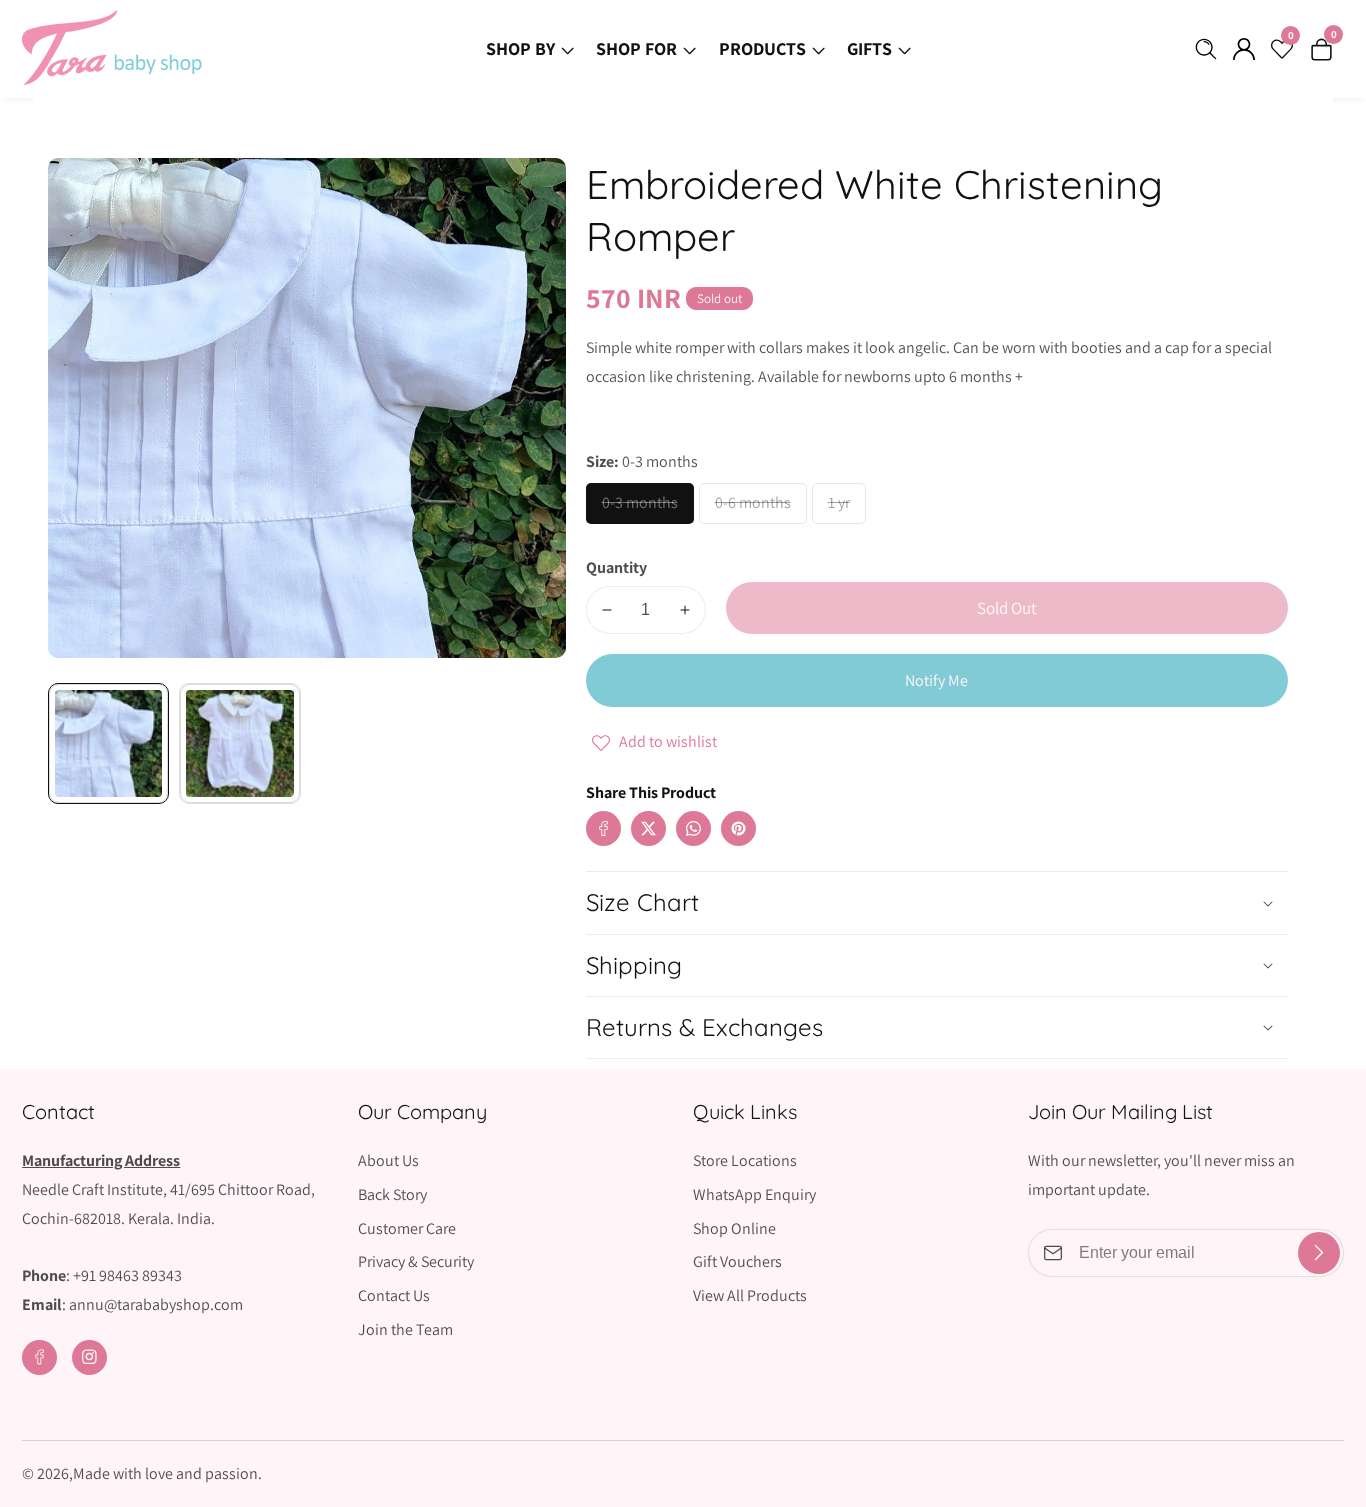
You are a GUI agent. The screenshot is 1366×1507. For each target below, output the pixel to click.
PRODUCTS (762, 48)
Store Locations (745, 1160)
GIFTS (869, 48)
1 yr (839, 508)
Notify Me (936, 680)
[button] (778, 808)
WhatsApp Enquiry (754, 1194)
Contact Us (394, 1295)
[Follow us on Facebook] (603, 828)
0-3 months (647, 508)
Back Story (392, 1194)
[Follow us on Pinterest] (738, 828)
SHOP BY (520, 48)
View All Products (750, 1295)
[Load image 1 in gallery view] (108, 743)
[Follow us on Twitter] (648, 828)
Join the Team (405, 1329)
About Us (388, 1160)
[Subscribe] (1319, 1253)
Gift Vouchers (737, 1261)
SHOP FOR (636, 48)
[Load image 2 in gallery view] (239, 743)
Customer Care (407, 1228)
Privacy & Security (416, 1261)
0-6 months (760, 508)
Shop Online (734, 1228)
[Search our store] (1210, 49)
